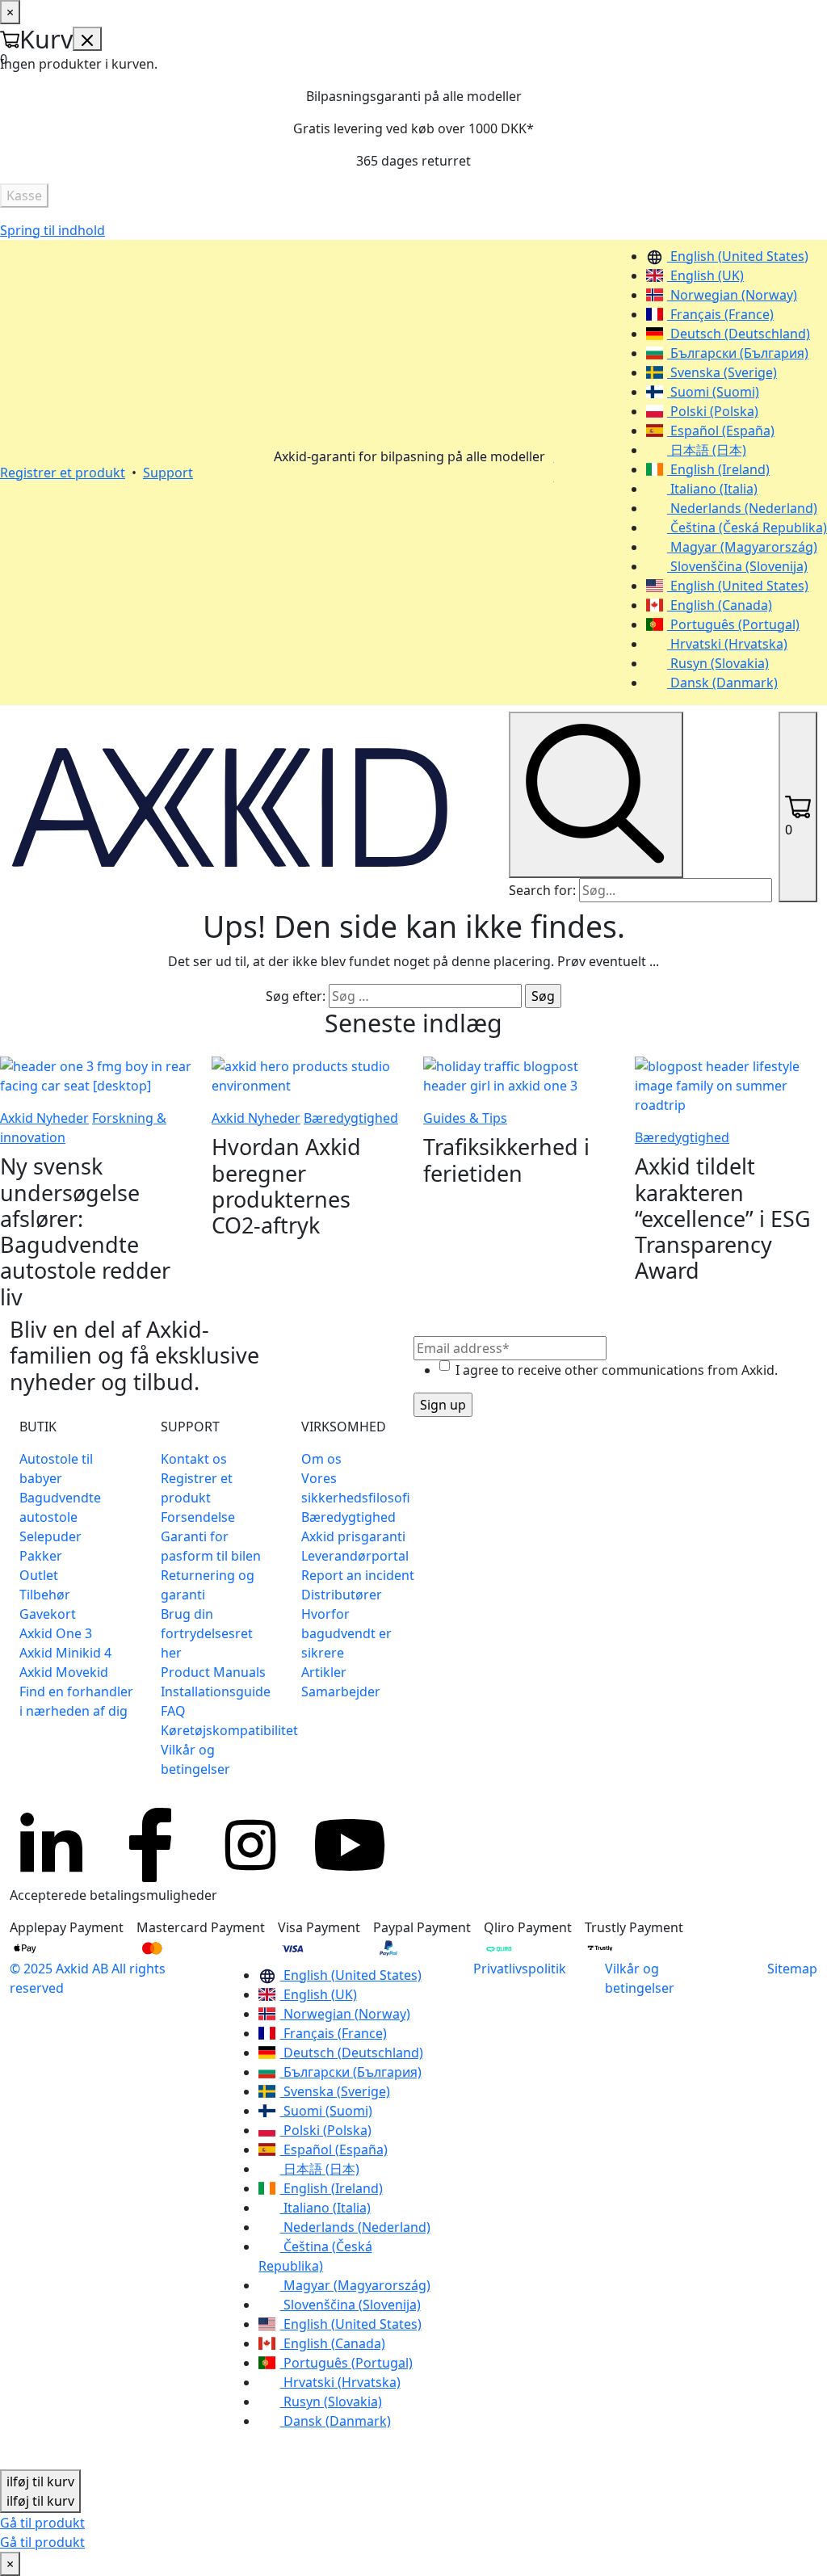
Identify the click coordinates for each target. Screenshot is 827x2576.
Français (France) (720, 314)
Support (168, 473)
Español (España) (721, 431)
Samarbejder (341, 1691)
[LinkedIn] (50, 1845)
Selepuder (50, 1536)
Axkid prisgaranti (353, 1536)
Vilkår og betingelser (640, 1978)
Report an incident (358, 1575)
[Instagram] (250, 1845)
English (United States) (738, 256)
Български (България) (738, 353)
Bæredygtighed (351, 1118)
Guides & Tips (465, 1118)
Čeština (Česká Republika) (747, 527)
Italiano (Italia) (712, 489)
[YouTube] (351, 1845)
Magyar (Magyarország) (742, 547)
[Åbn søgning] (596, 795)
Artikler (324, 1672)
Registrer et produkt (63, 473)
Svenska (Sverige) (722, 372)
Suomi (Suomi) (713, 392)
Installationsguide (216, 1691)
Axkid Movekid (64, 1672)
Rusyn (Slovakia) (718, 663)
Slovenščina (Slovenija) (737, 566)
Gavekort (48, 1614)
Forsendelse (198, 1517)
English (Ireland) (718, 469)
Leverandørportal (355, 1556)
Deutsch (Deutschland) (739, 334)
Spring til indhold (52, 230)
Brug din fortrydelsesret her (207, 1633)
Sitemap (792, 1969)
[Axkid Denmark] (230, 805)
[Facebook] (150, 1845)
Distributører (342, 1595)
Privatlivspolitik (520, 1969)
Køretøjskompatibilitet (229, 1730)
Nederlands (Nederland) (742, 508)
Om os (321, 1459)
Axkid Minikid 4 (65, 1653)
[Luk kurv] (87, 39)
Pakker (41, 1556)
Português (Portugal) (733, 624)
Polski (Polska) (713, 411)
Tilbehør (45, 1595)
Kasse (24, 195)
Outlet (39, 1575)
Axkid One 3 (56, 1633)
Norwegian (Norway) (732, 295)
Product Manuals (213, 1672)
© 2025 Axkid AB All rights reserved (88, 1978)
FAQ (173, 1711)
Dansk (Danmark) (722, 683)
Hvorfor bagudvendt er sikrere (346, 1633)
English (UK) (705, 275)
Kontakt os (194, 1459)
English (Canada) (720, 605)
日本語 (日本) (707, 450)
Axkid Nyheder (44, 1118)
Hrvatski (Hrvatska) (727, 644)
